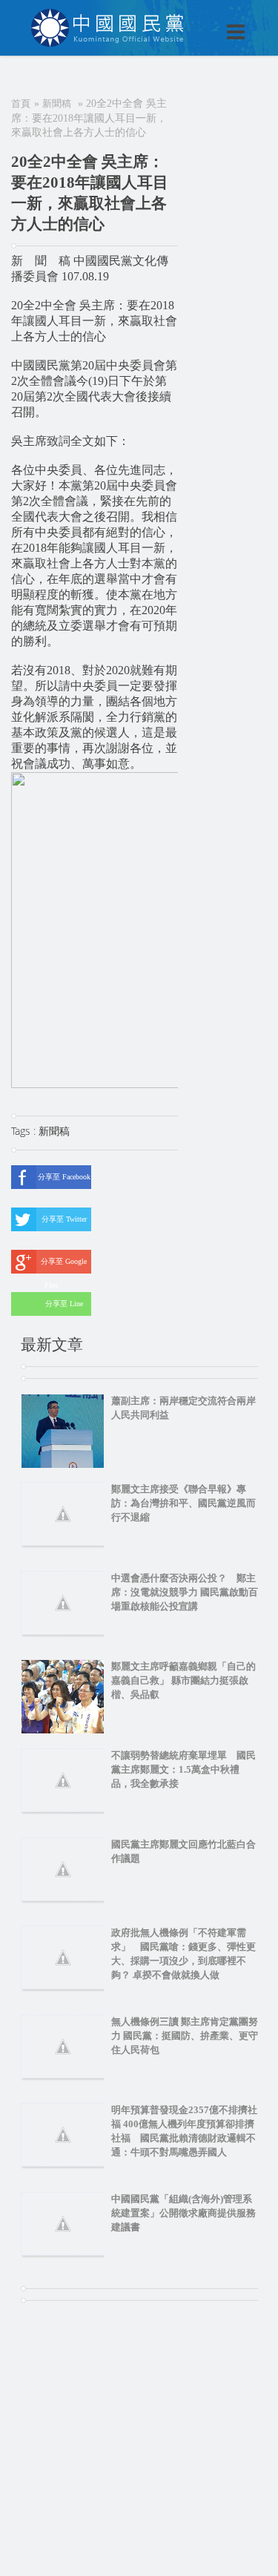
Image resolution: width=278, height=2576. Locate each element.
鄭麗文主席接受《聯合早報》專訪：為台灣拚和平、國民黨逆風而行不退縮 (183, 1503)
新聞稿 (57, 103)
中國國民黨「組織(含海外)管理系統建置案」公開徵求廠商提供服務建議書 (183, 2213)
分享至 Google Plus (64, 1265)
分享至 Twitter (64, 1219)
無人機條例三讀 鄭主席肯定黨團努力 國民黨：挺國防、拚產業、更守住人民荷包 (185, 2036)
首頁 (21, 103)
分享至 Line (64, 1304)
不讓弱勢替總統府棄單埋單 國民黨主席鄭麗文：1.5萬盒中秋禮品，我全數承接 (183, 1769)
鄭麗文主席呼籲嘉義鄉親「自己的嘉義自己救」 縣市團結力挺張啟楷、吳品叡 (183, 1680)
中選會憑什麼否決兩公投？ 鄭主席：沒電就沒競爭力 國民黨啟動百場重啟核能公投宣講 (185, 1592)
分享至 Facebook (64, 1177)
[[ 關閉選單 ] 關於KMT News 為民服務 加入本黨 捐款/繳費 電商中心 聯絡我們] (197, 16)
